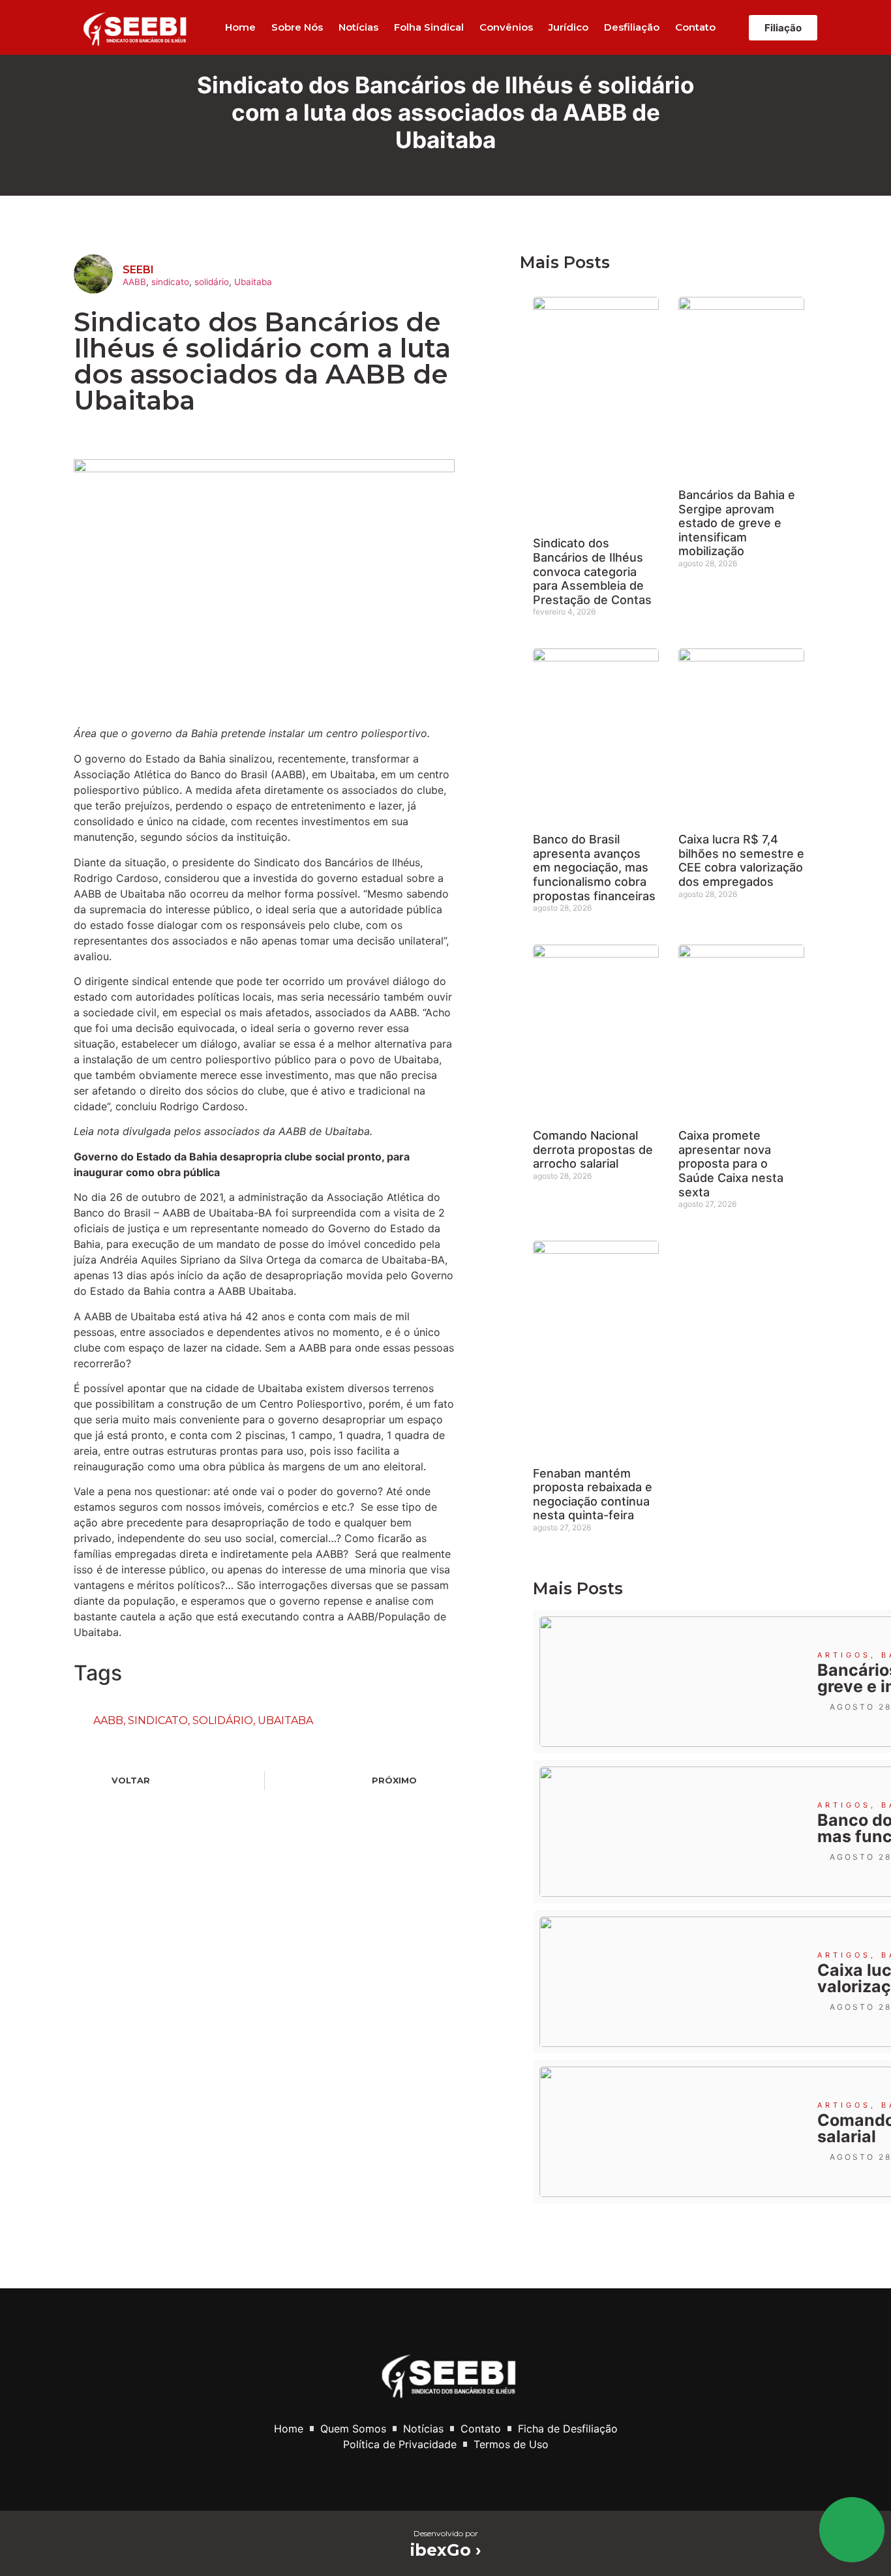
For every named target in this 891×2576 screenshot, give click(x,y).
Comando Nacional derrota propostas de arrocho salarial (593, 1149)
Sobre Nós (297, 27)
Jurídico (568, 27)
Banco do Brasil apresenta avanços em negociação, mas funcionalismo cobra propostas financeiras (594, 867)
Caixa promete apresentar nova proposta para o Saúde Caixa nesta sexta (731, 1163)
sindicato (170, 282)
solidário (212, 282)
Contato (695, 27)
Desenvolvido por (446, 2533)
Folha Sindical (429, 27)
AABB (134, 282)
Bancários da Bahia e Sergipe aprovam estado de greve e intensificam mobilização (737, 523)
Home (240, 27)
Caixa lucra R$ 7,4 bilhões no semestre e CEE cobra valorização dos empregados (741, 860)
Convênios (506, 27)
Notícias (358, 27)
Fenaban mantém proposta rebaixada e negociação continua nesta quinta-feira (593, 1494)
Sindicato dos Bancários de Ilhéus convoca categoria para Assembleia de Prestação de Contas (592, 571)
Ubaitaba (253, 282)
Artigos (844, 1655)
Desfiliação (632, 27)
